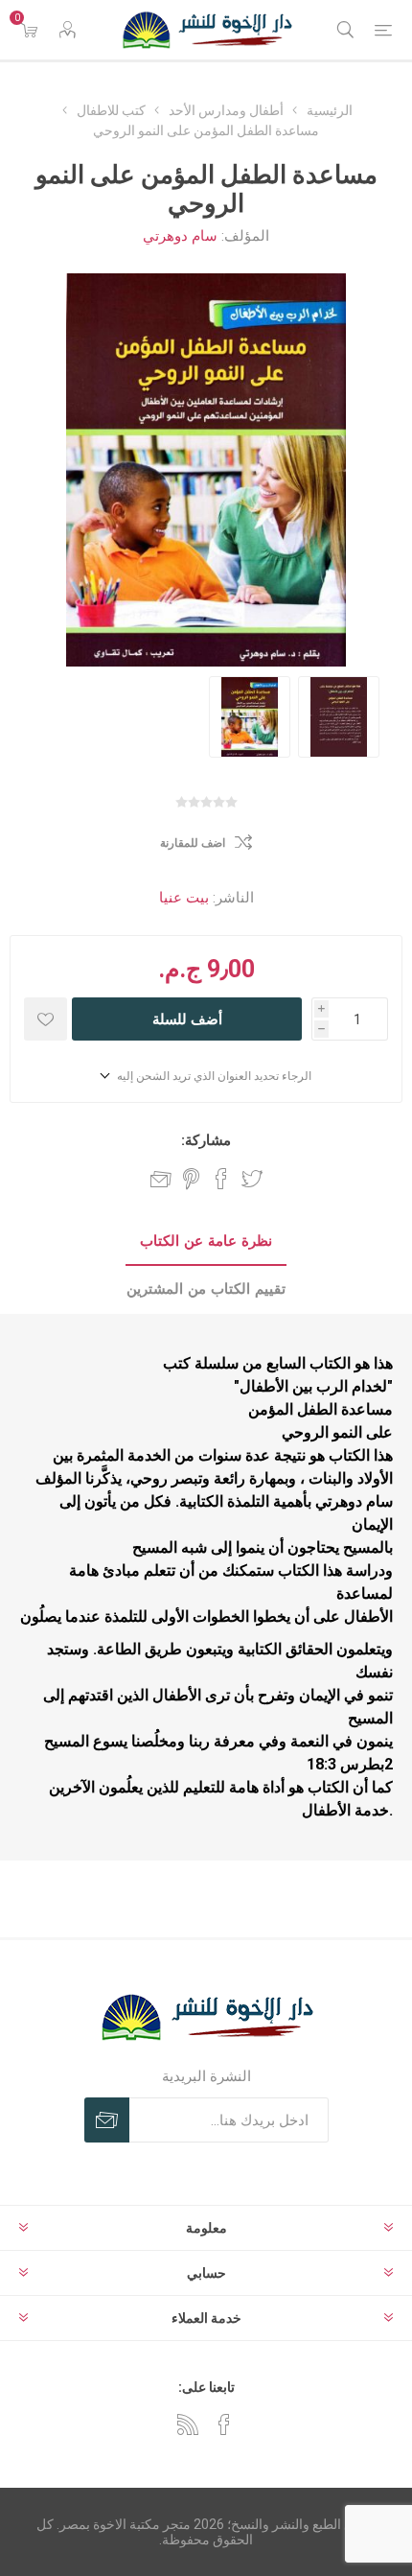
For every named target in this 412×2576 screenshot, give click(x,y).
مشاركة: (206, 1140)
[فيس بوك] (224, 2424)
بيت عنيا (184, 898)
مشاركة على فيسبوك (221, 1179)
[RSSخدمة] (188, 2424)
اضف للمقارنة (193, 843)
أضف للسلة (187, 1019)
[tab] (206, 1242)
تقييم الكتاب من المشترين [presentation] (206, 1289)
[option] (250, 717)
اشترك (107, 2120)
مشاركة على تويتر (252, 1179)
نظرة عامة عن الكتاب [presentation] (206, 1241)
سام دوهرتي (180, 236)
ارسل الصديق (161, 1179)
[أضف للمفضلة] (46, 1019)
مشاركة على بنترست (191, 1179)
